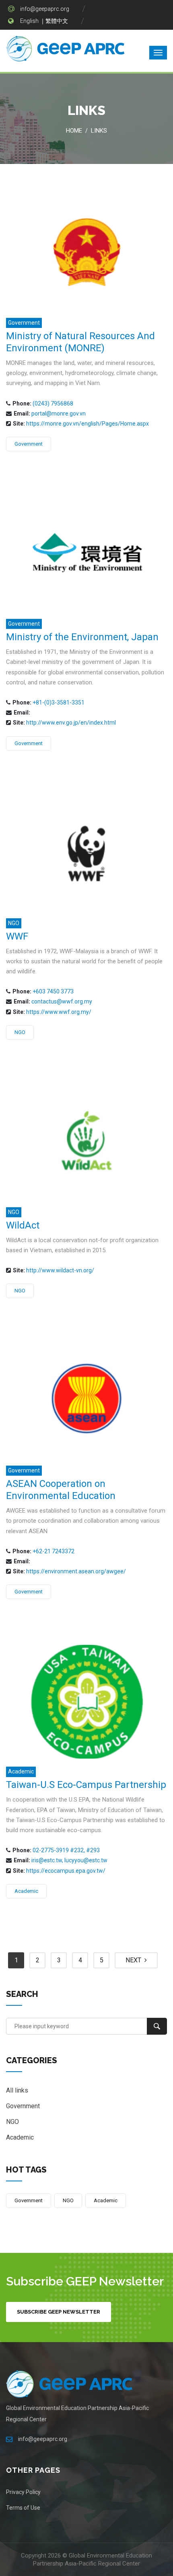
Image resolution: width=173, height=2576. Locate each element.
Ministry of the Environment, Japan (82, 637)
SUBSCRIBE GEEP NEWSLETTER (59, 2312)
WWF (17, 936)
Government (24, 323)
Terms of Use (23, 2508)
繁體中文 (57, 21)
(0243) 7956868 (53, 403)
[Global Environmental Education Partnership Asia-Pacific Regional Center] (66, 50)
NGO (14, 923)
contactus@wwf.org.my (62, 1001)
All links (17, 2090)
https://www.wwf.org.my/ (59, 1012)
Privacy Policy (23, 2492)
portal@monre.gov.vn (59, 414)
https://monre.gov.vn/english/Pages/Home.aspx (88, 424)
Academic (21, 1771)
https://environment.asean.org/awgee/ (76, 1571)
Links (99, 131)
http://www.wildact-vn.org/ (60, 1270)
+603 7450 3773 (53, 991)
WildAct (23, 1225)
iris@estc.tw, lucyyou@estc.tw (69, 1860)
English (29, 21)
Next (135, 1960)
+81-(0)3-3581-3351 (59, 702)
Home (74, 131)
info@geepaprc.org (45, 9)
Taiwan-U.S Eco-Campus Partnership (86, 1785)
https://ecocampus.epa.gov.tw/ (66, 1871)
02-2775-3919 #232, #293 (66, 1850)
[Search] (157, 2026)
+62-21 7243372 (54, 1551)
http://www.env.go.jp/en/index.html (71, 723)
